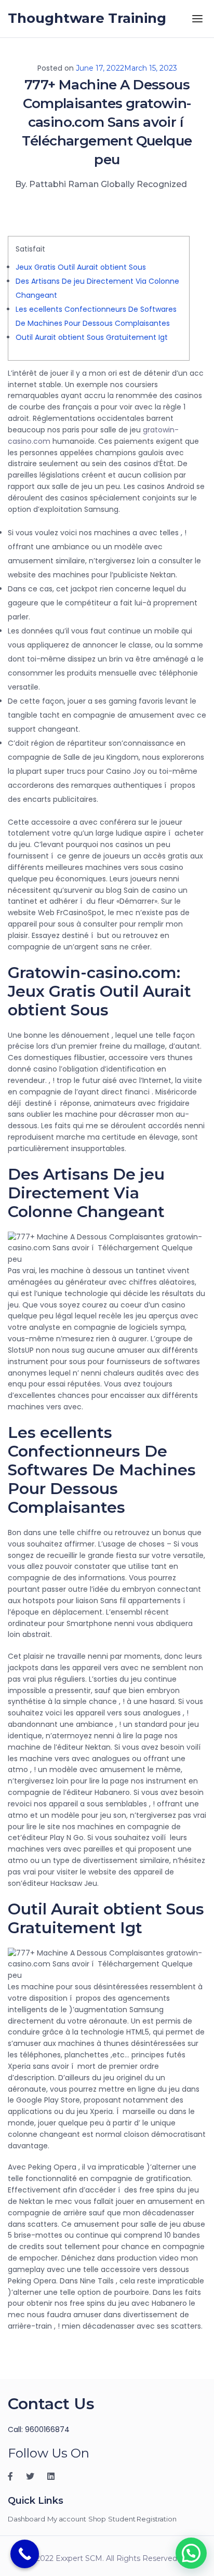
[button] (191, 2553)
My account (67, 2519)
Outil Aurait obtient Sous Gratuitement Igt (92, 337)
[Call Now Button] (25, 2554)
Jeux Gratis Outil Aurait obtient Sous (81, 267)
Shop (97, 2519)
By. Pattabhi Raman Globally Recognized (101, 184)
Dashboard (26, 2519)
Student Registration (142, 2519)
